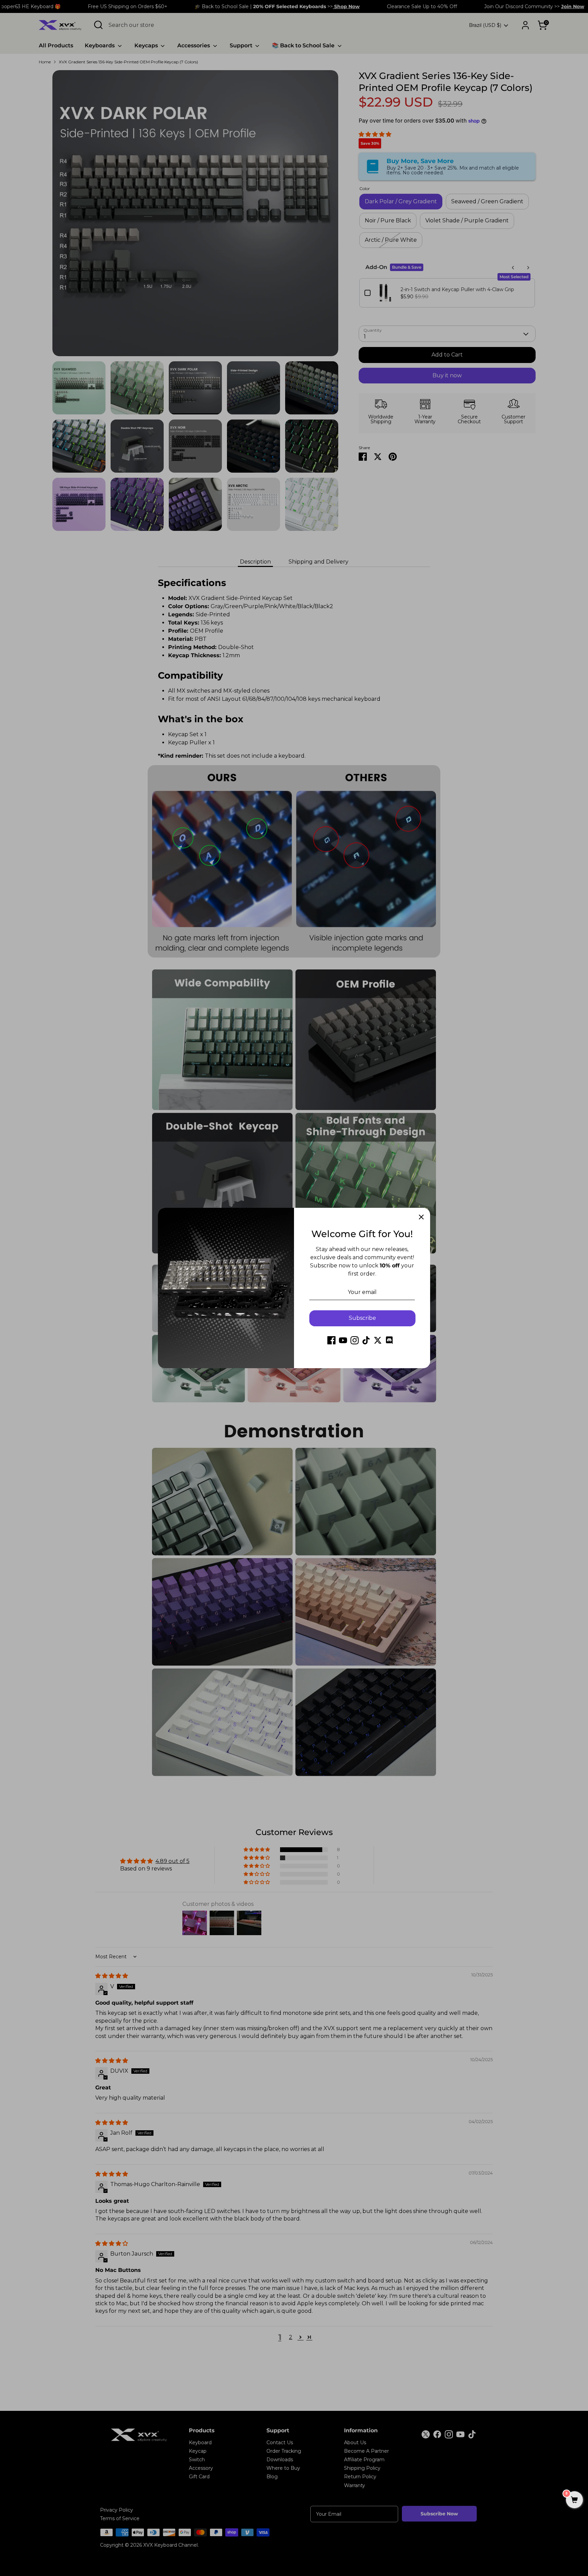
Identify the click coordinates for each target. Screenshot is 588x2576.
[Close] (421, 1217)
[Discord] (389, 1340)
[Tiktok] (366, 1340)
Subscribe (362, 1318)
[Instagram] (355, 1340)
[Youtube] (343, 1340)
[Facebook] (331, 1340)
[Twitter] (378, 1340)
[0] (574, 2500)
